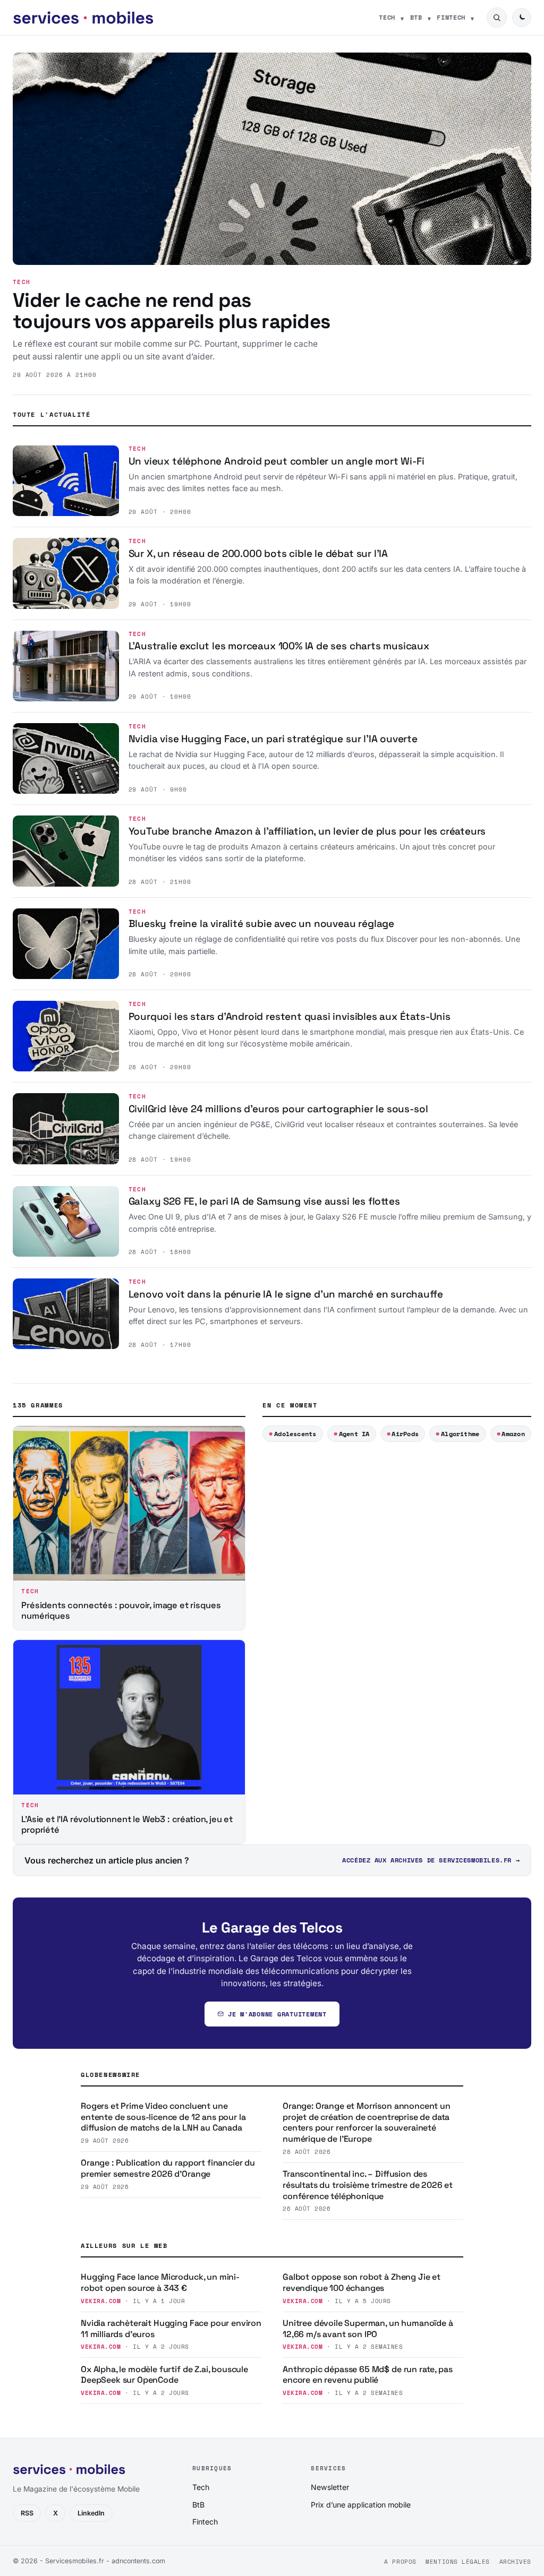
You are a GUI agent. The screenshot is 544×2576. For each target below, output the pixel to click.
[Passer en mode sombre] (522, 18)
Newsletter (330, 2487)
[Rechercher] (497, 18)
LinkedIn (91, 2513)
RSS (27, 2513)
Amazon (513, 1434)
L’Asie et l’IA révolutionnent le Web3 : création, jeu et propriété (127, 1824)
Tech (387, 17)
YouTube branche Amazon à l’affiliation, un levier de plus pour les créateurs (307, 831)
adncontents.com (138, 2561)
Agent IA (354, 1434)
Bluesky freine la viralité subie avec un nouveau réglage (261, 924)
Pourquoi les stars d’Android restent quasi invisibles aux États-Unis (290, 1016)
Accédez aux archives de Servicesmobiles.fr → (431, 1860)
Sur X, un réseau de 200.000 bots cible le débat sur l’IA (258, 553)
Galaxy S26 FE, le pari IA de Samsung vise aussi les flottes (264, 1201)
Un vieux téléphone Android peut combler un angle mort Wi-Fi (277, 461)
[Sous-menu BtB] (429, 18)
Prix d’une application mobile (361, 2505)
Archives (515, 2562)
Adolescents (295, 1434)
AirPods (405, 1434)
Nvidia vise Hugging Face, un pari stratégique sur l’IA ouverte (273, 739)
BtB (416, 17)
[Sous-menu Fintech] (472, 18)
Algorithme (460, 1434)
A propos (400, 2562)
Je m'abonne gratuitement (277, 2014)
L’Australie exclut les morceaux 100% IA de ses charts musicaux (279, 646)
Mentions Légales (458, 2562)
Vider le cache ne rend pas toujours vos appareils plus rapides (171, 311)
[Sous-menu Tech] (402, 18)
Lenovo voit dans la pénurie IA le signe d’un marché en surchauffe (286, 1294)
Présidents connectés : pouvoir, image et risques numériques (121, 1611)
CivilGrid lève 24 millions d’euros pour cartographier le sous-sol (278, 1109)
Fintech (451, 17)
